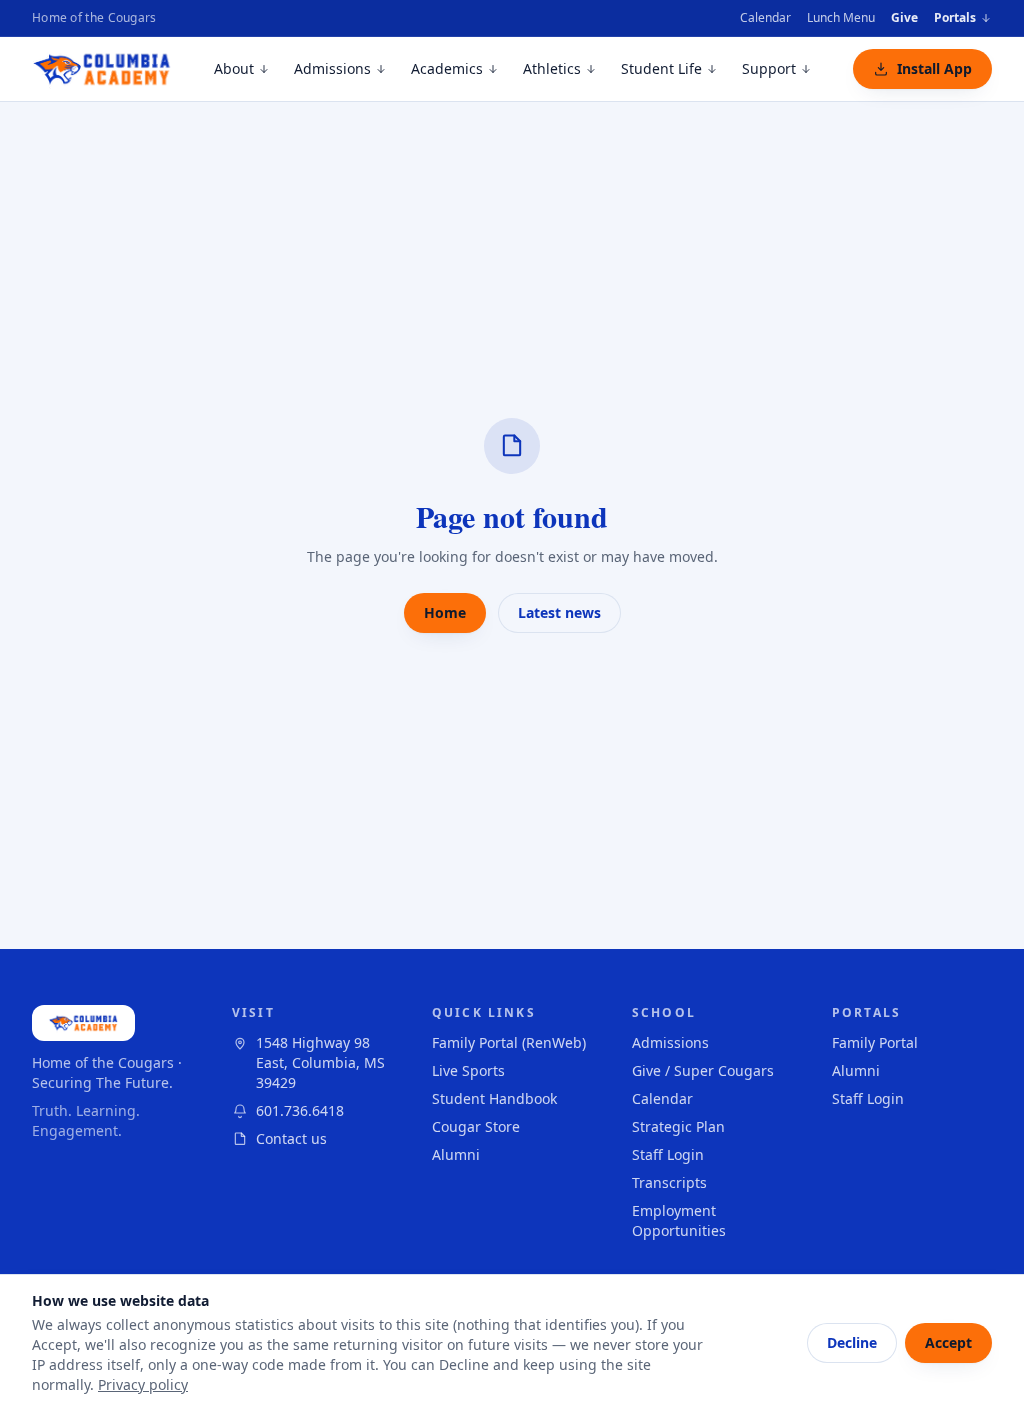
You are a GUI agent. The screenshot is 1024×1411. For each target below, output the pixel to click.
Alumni (456, 1154)
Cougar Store (476, 1126)
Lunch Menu (841, 17)
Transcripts (669, 1182)
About (234, 68)
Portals (955, 18)
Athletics (552, 68)
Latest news (559, 612)
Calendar (765, 17)
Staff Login (668, 1154)
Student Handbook (494, 1098)
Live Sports (468, 1070)
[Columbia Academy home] (102, 69)
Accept (948, 1342)
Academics (447, 68)
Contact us (291, 1138)
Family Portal (875, 1042)
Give (904, 17)
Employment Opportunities (679, 1220)
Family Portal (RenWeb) (509, 1042)
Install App (934, 68)
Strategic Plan (678, 1126)
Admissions (332, 68)
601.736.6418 (300, 1110)
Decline (852, 1342)
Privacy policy (143, 1384)
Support (769, 68)
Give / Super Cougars (703, 1070)
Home (445, 612)
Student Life (661, 68)
